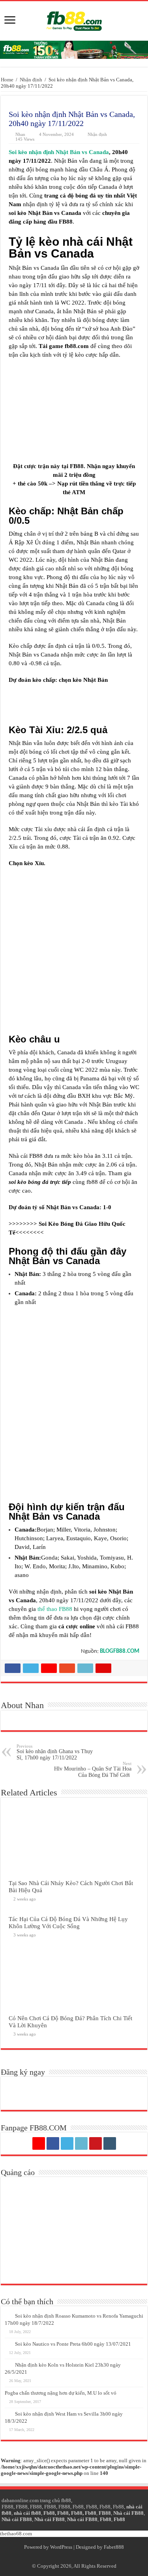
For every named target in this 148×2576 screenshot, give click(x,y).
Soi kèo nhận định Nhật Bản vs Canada (59, 152)
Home (7, 80)
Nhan (20, 134)
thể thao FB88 (55, 1609)
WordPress (61, 2547)
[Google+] (39, 2143)
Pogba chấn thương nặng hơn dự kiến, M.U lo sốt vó (61, 2393)
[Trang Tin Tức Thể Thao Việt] (74, 19)
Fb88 (78, 2507)
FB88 (7, 2507)
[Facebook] (53, 2143)
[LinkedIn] (81, 2143)
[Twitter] (67, 2143)
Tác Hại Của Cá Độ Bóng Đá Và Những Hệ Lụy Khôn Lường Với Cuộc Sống (68, 1922)
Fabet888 (114, 2547)
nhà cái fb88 (27, 2513)
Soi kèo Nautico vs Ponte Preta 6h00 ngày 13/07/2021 (73, 2344)
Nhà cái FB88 (128, 2513)
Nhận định (31, 80)
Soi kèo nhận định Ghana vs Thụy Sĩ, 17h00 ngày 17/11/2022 (55, 1752)
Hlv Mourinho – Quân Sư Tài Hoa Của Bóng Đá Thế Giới (93, 1770)
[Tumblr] (110, 2143)
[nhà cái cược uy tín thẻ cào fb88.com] (74, 49)
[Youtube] (96, 2143)
